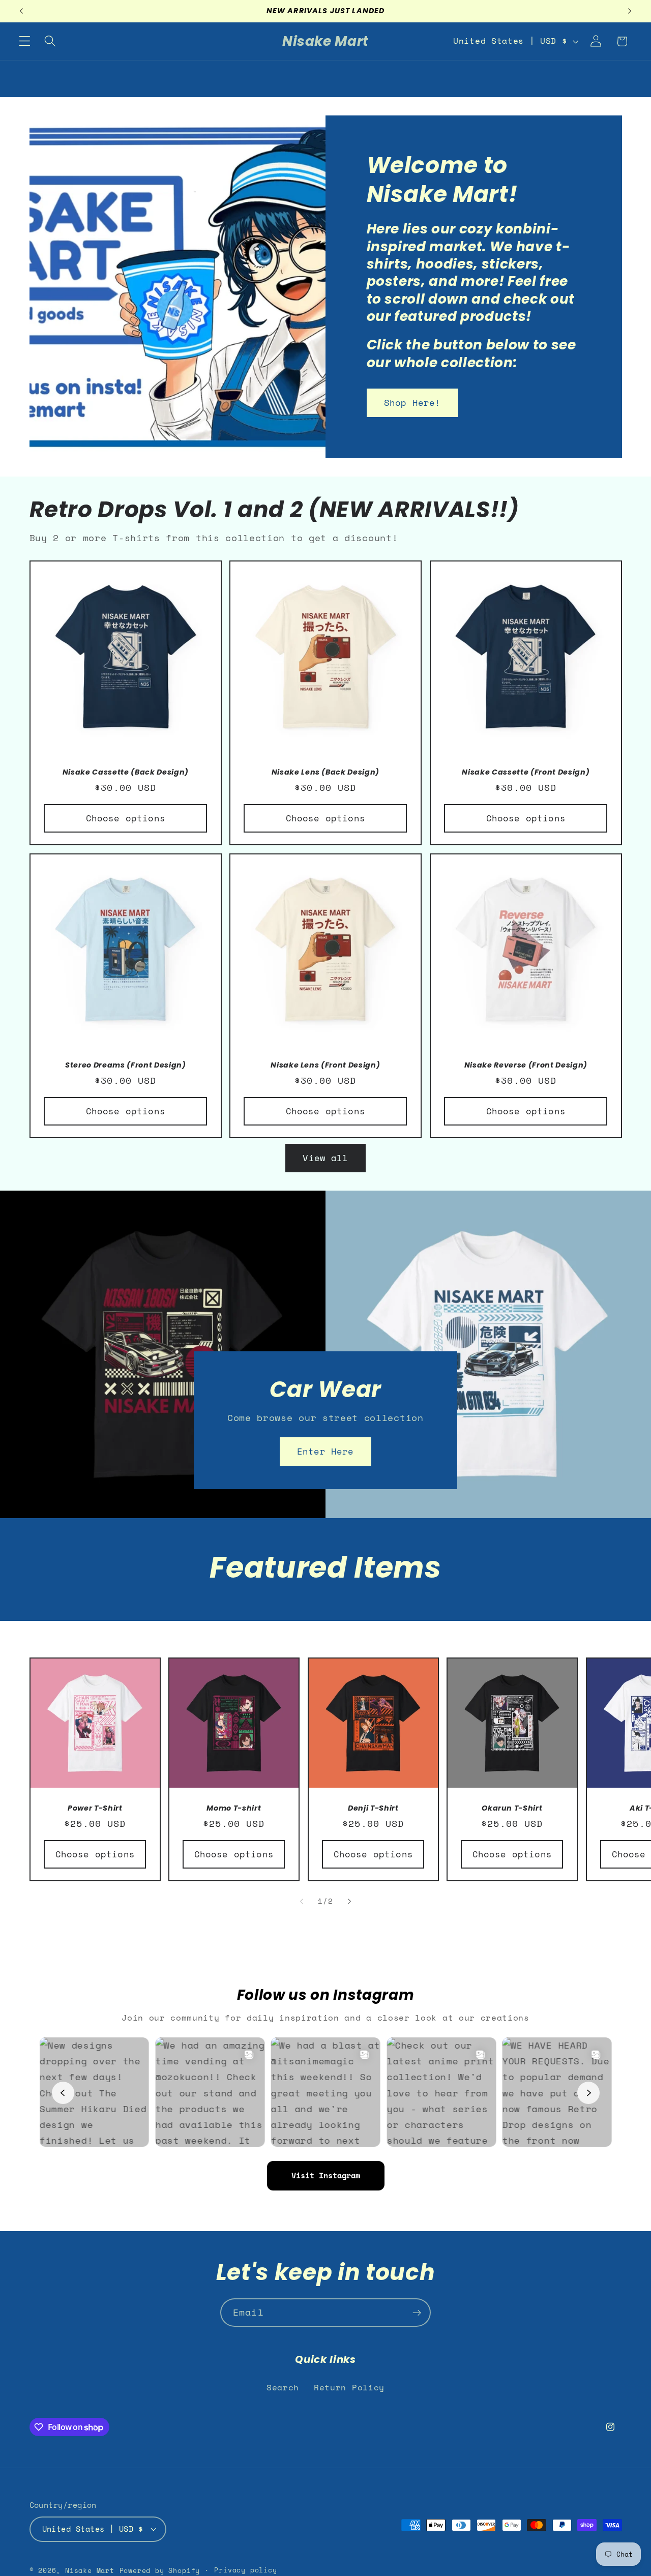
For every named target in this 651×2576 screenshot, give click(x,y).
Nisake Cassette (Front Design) (526, 772)
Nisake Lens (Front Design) (325, 1065)
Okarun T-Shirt (512, 1808)
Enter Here (325, 1451)
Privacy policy (245, 2570)
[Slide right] (349, 1902)
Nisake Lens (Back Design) (326, 772)
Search (283, 2387)
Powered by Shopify (160, 2571)
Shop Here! (412, 403)
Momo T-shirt (234, 1808)
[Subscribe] (417, 2313)
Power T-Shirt (95, 1808)
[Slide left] (302, 1902)
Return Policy (349, 2387)
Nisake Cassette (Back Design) (125, 772)
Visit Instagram (326, 2175)
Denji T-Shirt (373, 1808)
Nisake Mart (90, 2571)
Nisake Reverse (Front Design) (525, 1065)
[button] (25, 41)
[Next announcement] (630, 11)
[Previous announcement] (21, 11)
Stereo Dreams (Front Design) (125, 1065)
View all (325, 1158)
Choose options (125, 818)
